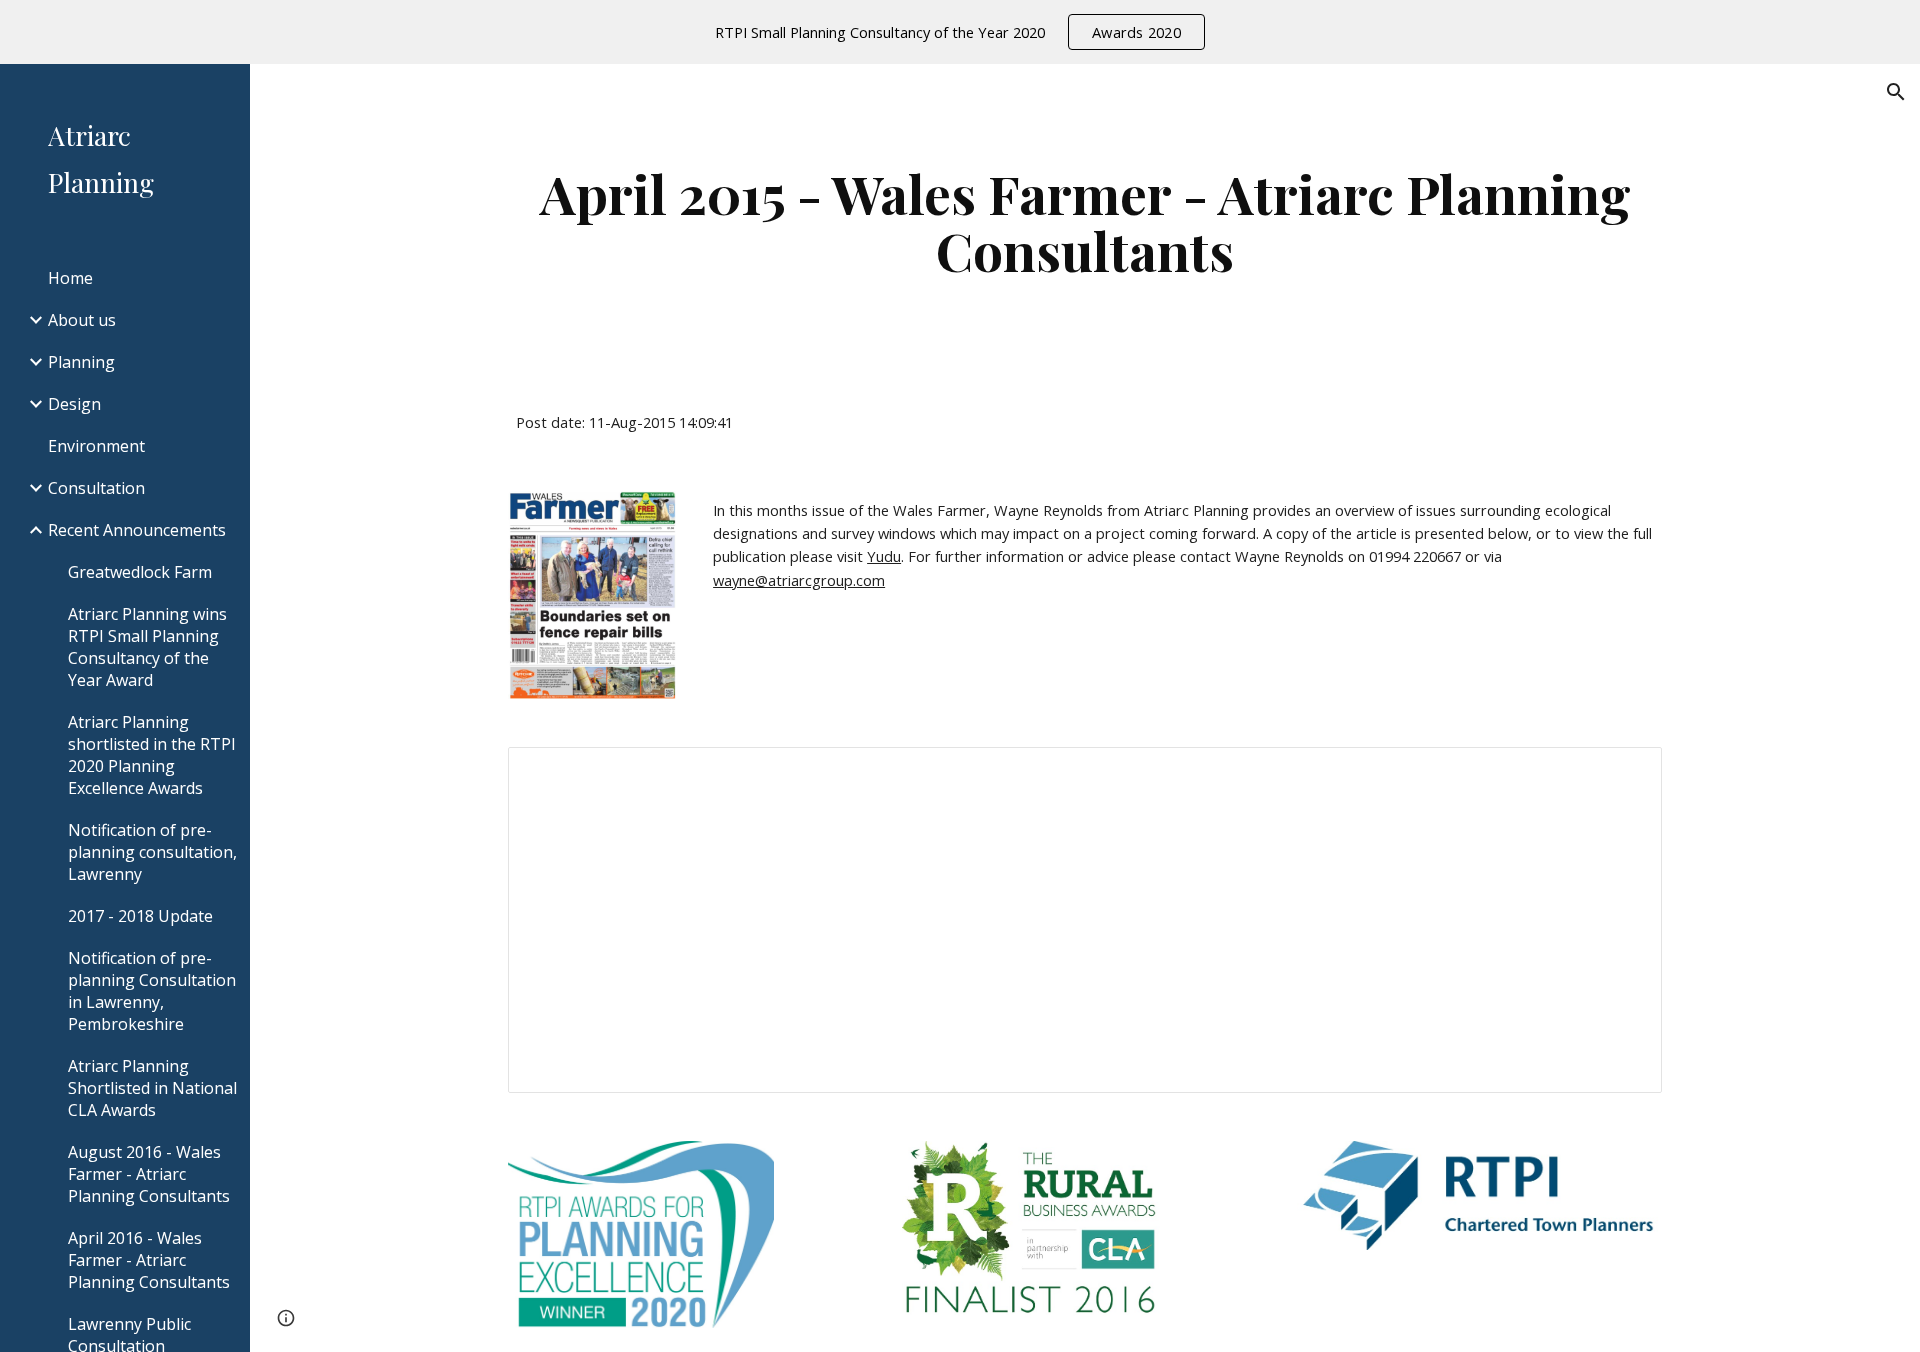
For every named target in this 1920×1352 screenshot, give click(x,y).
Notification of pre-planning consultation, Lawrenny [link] (152, 852)
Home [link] (70, 278)
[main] (1085, 221)
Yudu (884, 556)
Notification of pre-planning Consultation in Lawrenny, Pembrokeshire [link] (152, 991)
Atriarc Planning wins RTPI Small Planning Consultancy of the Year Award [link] (147, 647)
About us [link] (82, 320)
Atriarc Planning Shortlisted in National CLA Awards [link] (152, 1088)
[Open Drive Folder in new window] (1624, 773)
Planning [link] (81, 362)
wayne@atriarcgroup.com (799, 580)
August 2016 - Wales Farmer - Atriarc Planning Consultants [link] (149, 1174)
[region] (960, 32)
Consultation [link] (96, 488)
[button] (1896, 92)
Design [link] (74, 404)
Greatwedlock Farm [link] (140, 572)
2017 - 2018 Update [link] (140, 916)
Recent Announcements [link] (137, 530)
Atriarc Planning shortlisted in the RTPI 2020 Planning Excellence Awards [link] (152, 755)
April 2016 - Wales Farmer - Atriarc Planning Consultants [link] (149, 1260)
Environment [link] (96, 446)
